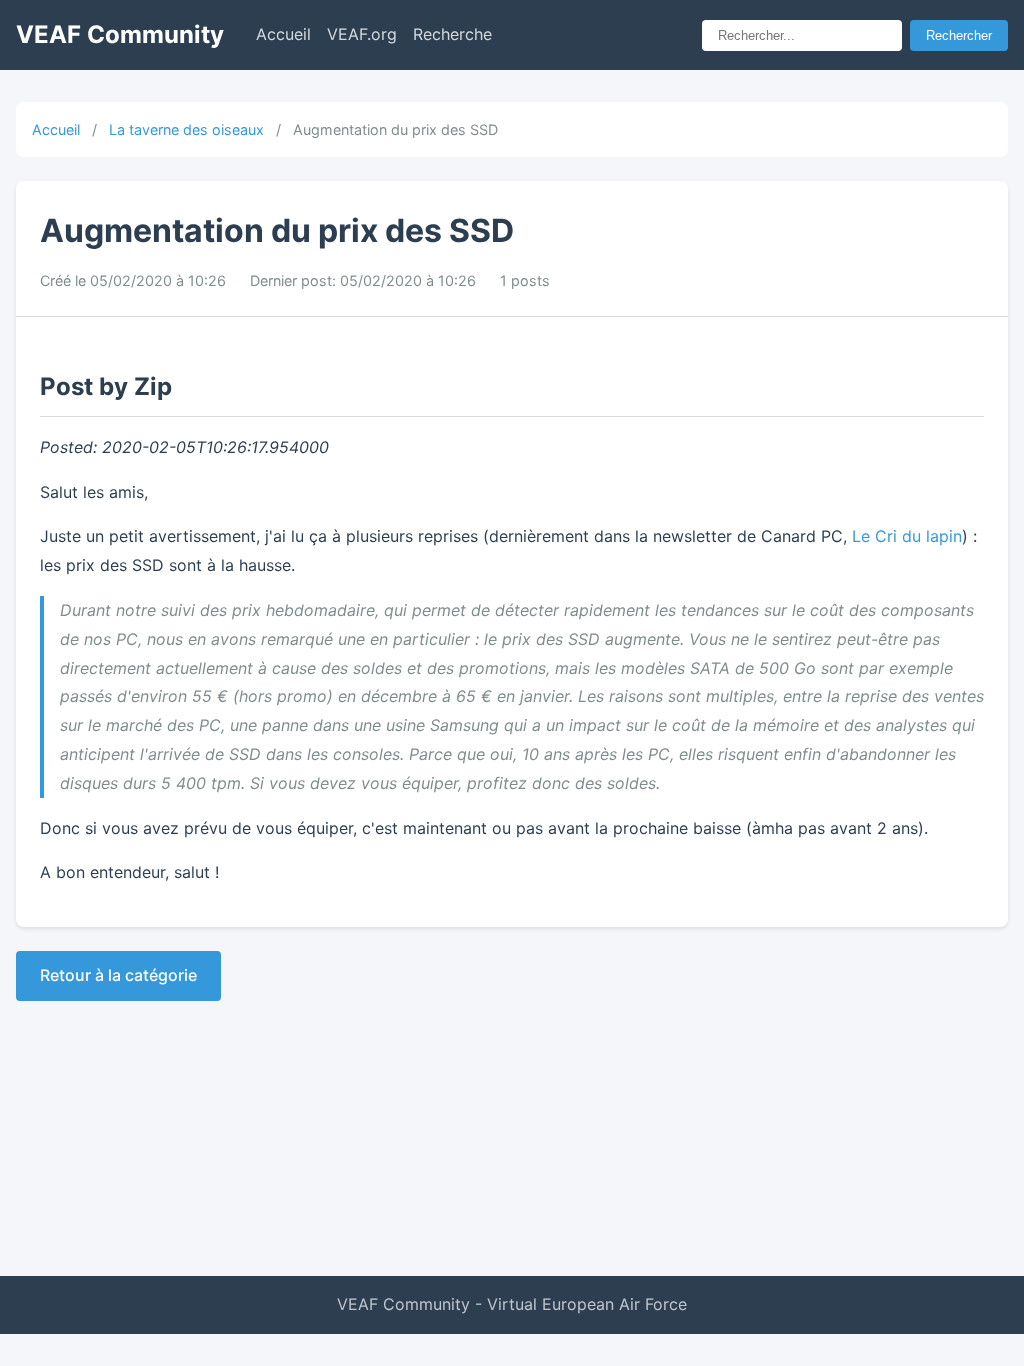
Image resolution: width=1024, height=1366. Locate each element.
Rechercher (959, 35)
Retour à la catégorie (118, 975)
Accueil (283, 34)
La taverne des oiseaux (186, 129)
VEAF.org (362, 34)
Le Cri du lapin (907, 536)
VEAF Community (120, 34)
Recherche (452, 34)
